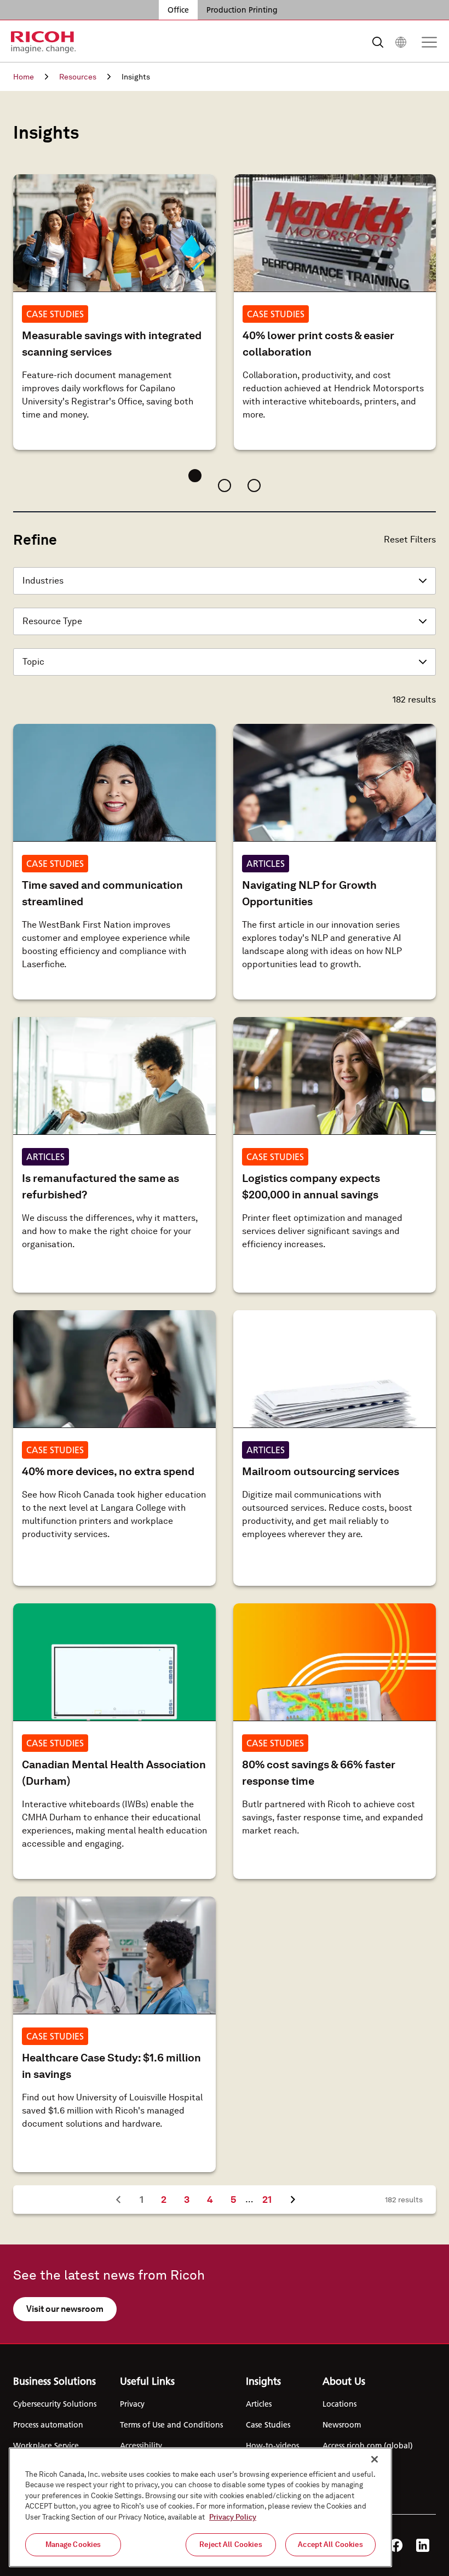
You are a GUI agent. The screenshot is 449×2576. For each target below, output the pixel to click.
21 (271, 2199)
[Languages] (401, 42)
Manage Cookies (73, 2544)
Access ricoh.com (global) (368, 2446)
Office (178, 10)
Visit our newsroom (65, 2309)
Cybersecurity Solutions (55, 2404)
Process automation (48, 2425)
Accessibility (141, 2446)
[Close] (375, 2459)
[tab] (195, 476)
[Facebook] (396, 2545)
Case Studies (268, 2425)
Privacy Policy (233, 2517)
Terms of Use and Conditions (171, 2425)
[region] (200, 2507)
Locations (339, 2404)
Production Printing (242, 10)
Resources (78, 77)
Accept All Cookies (330, 2544)
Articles (259, 2404)
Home (24, 77)
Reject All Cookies (231, 2544)
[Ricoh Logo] (44, 42)
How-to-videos (272, 2446)
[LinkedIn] (423, 2545)
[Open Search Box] (378, 42)
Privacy (132, 2404)
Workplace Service (46, 2446)
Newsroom (342, 2425)
